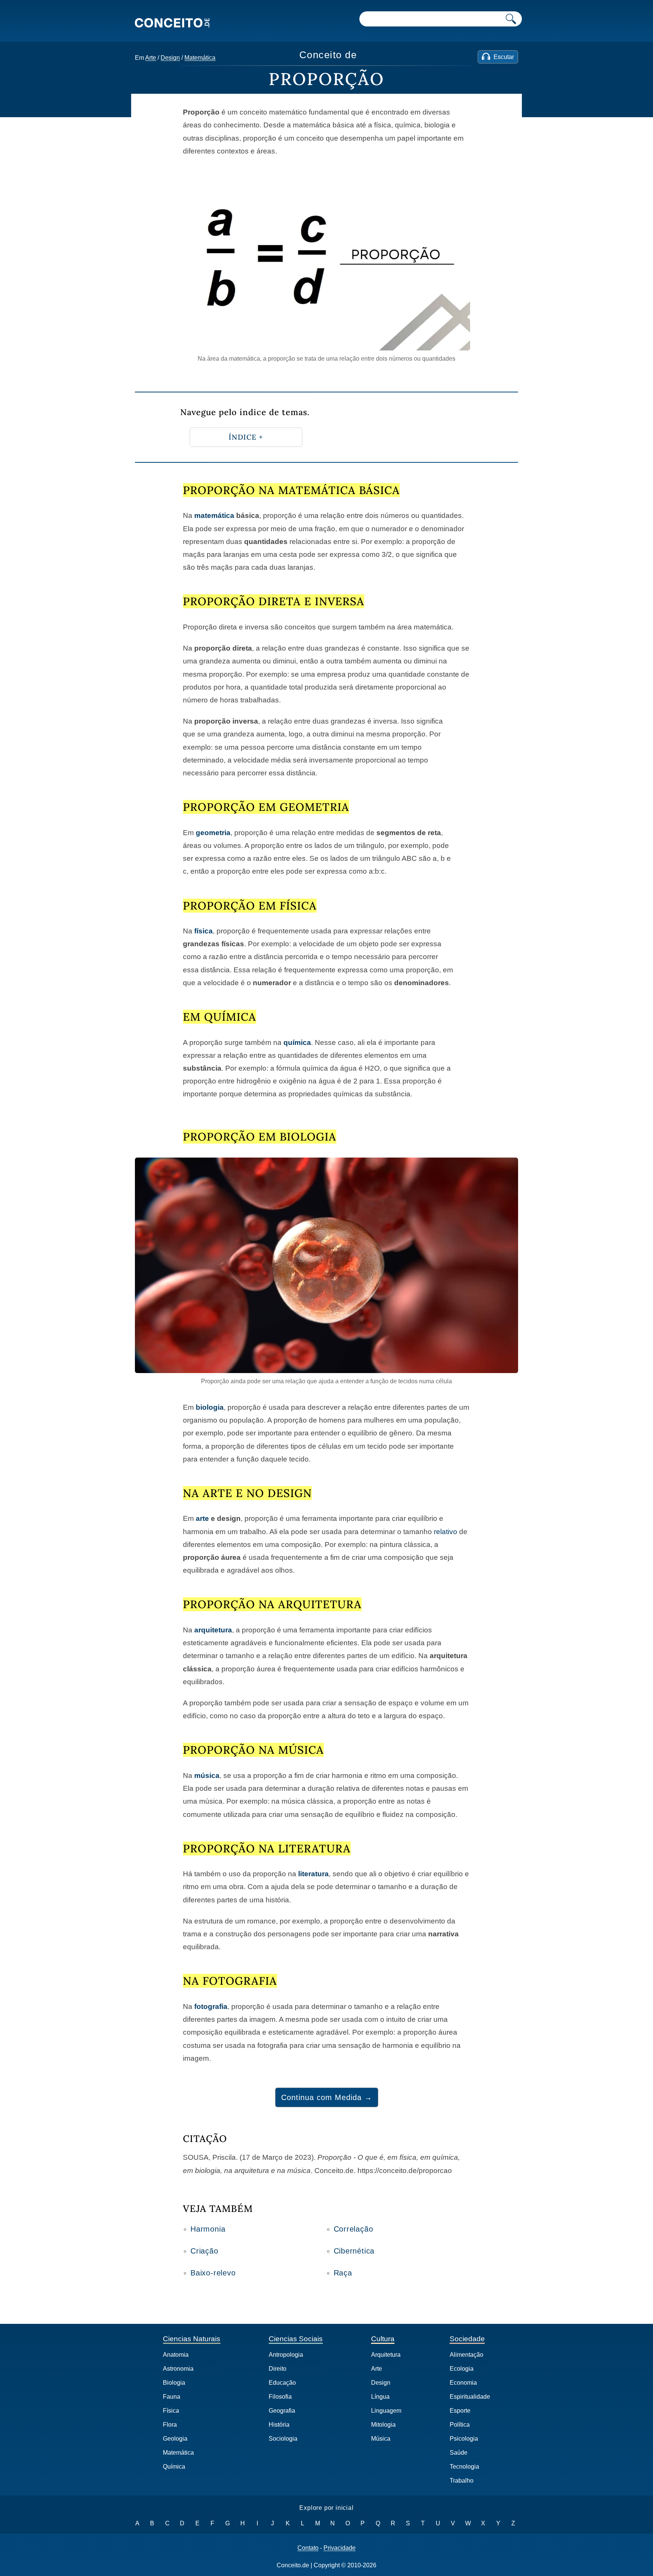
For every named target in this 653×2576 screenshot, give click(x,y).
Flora (170, 2425)
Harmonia (208, 2229)
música (207, 1775)
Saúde (459, 2453)
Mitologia (383, 2425)
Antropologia (286, 2355)
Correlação (354, 2229)
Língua (380, 2397)
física (203, 931)
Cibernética (354, 2251)
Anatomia (176, 2355)
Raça (343, 2273)
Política (460, 2425)
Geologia (175, 2439)
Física (171, 2411)
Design (170, 58)
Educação (282, 2383)
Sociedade (467, 2339)
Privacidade (340, 2548)
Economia (463, 2383)
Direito (278, 2369)
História (279, 2425)
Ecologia (462, 2369)
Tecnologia (464, 2467)
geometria (213, 833)
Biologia (174, 2383)
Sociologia (283, 2439)
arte (202, 1518)
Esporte (460, 2411)
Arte (151, 58)
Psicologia (464, 2439)
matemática (214, 515)
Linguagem (386, 2411)
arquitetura (213, 1630)
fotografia (211, 2006)
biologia (210, 1407)
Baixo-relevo (213, 2273)
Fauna (172, 2397)
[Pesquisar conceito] (511, 19)
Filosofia (280, 2397)
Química (174, 2467)
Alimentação (467, 2355)
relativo (446, 1532)
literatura (313, 1874)
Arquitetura (386, 2355)
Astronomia (178, 2369)
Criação (204, 2251)
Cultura (383, 2339)
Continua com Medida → (327, 2097)
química (297, 1042)
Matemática (200, 58)
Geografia (282, 2411)
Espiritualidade (470, 2397)
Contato (308, 2548)
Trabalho (462, 2481)
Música (381, 2439)
